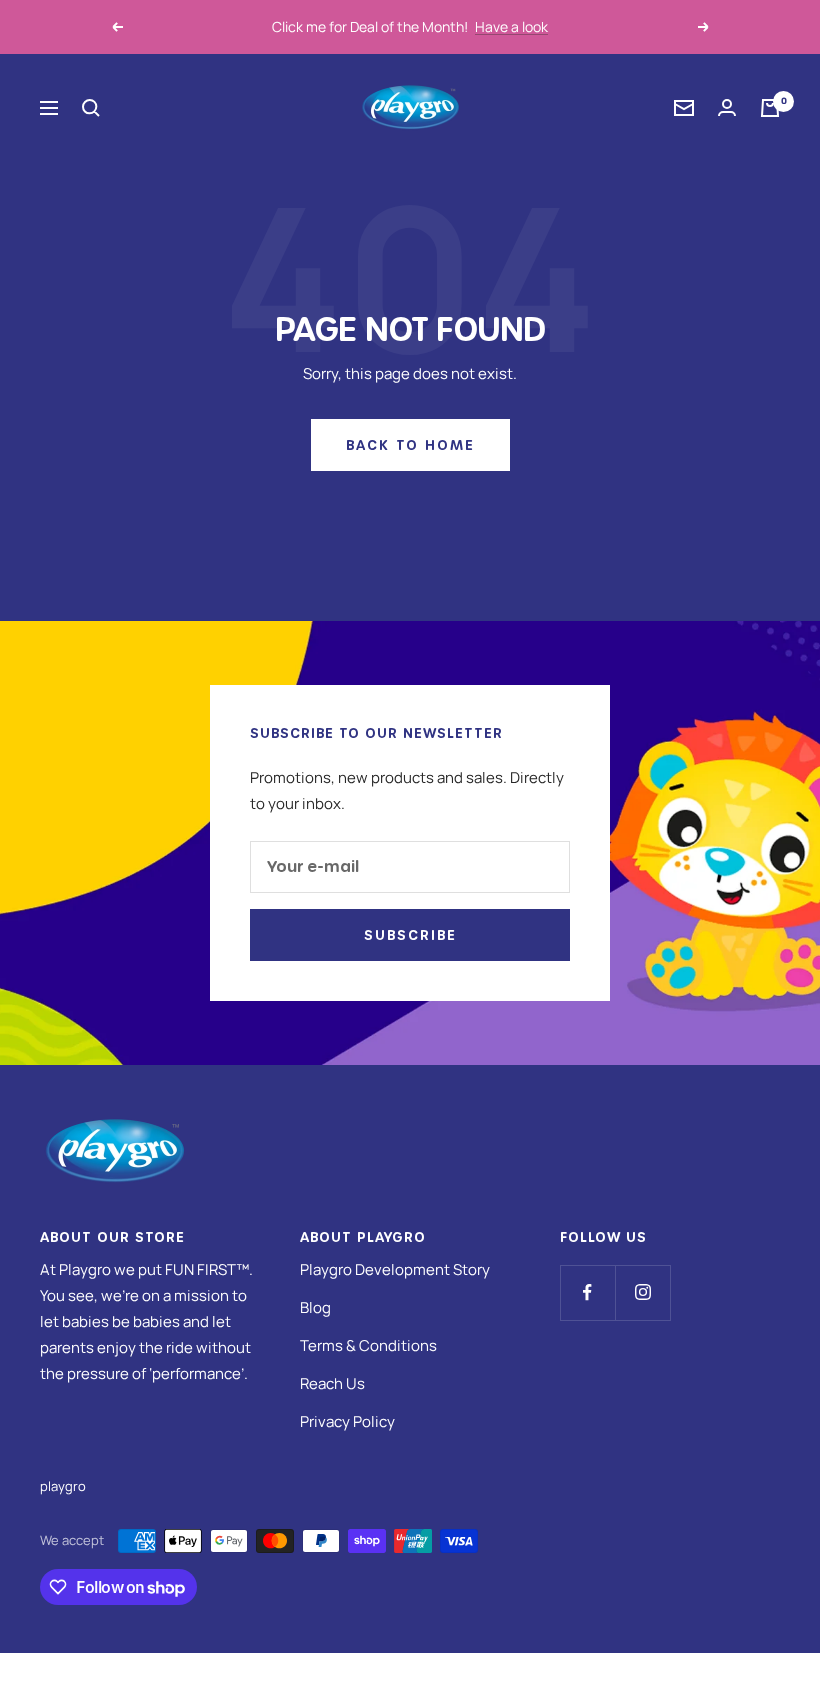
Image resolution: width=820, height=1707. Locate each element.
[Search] (91, 108)
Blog (315, 1307)
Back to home (410, 444)
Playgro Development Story (395, 1269)
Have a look (511, 26)
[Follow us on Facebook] (587, 1292)
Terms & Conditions (368, 1345)
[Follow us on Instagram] (642, 1292)
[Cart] (770, 108)
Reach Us (332, 1383)
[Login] (727, 107)
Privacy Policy (347, 1421)
